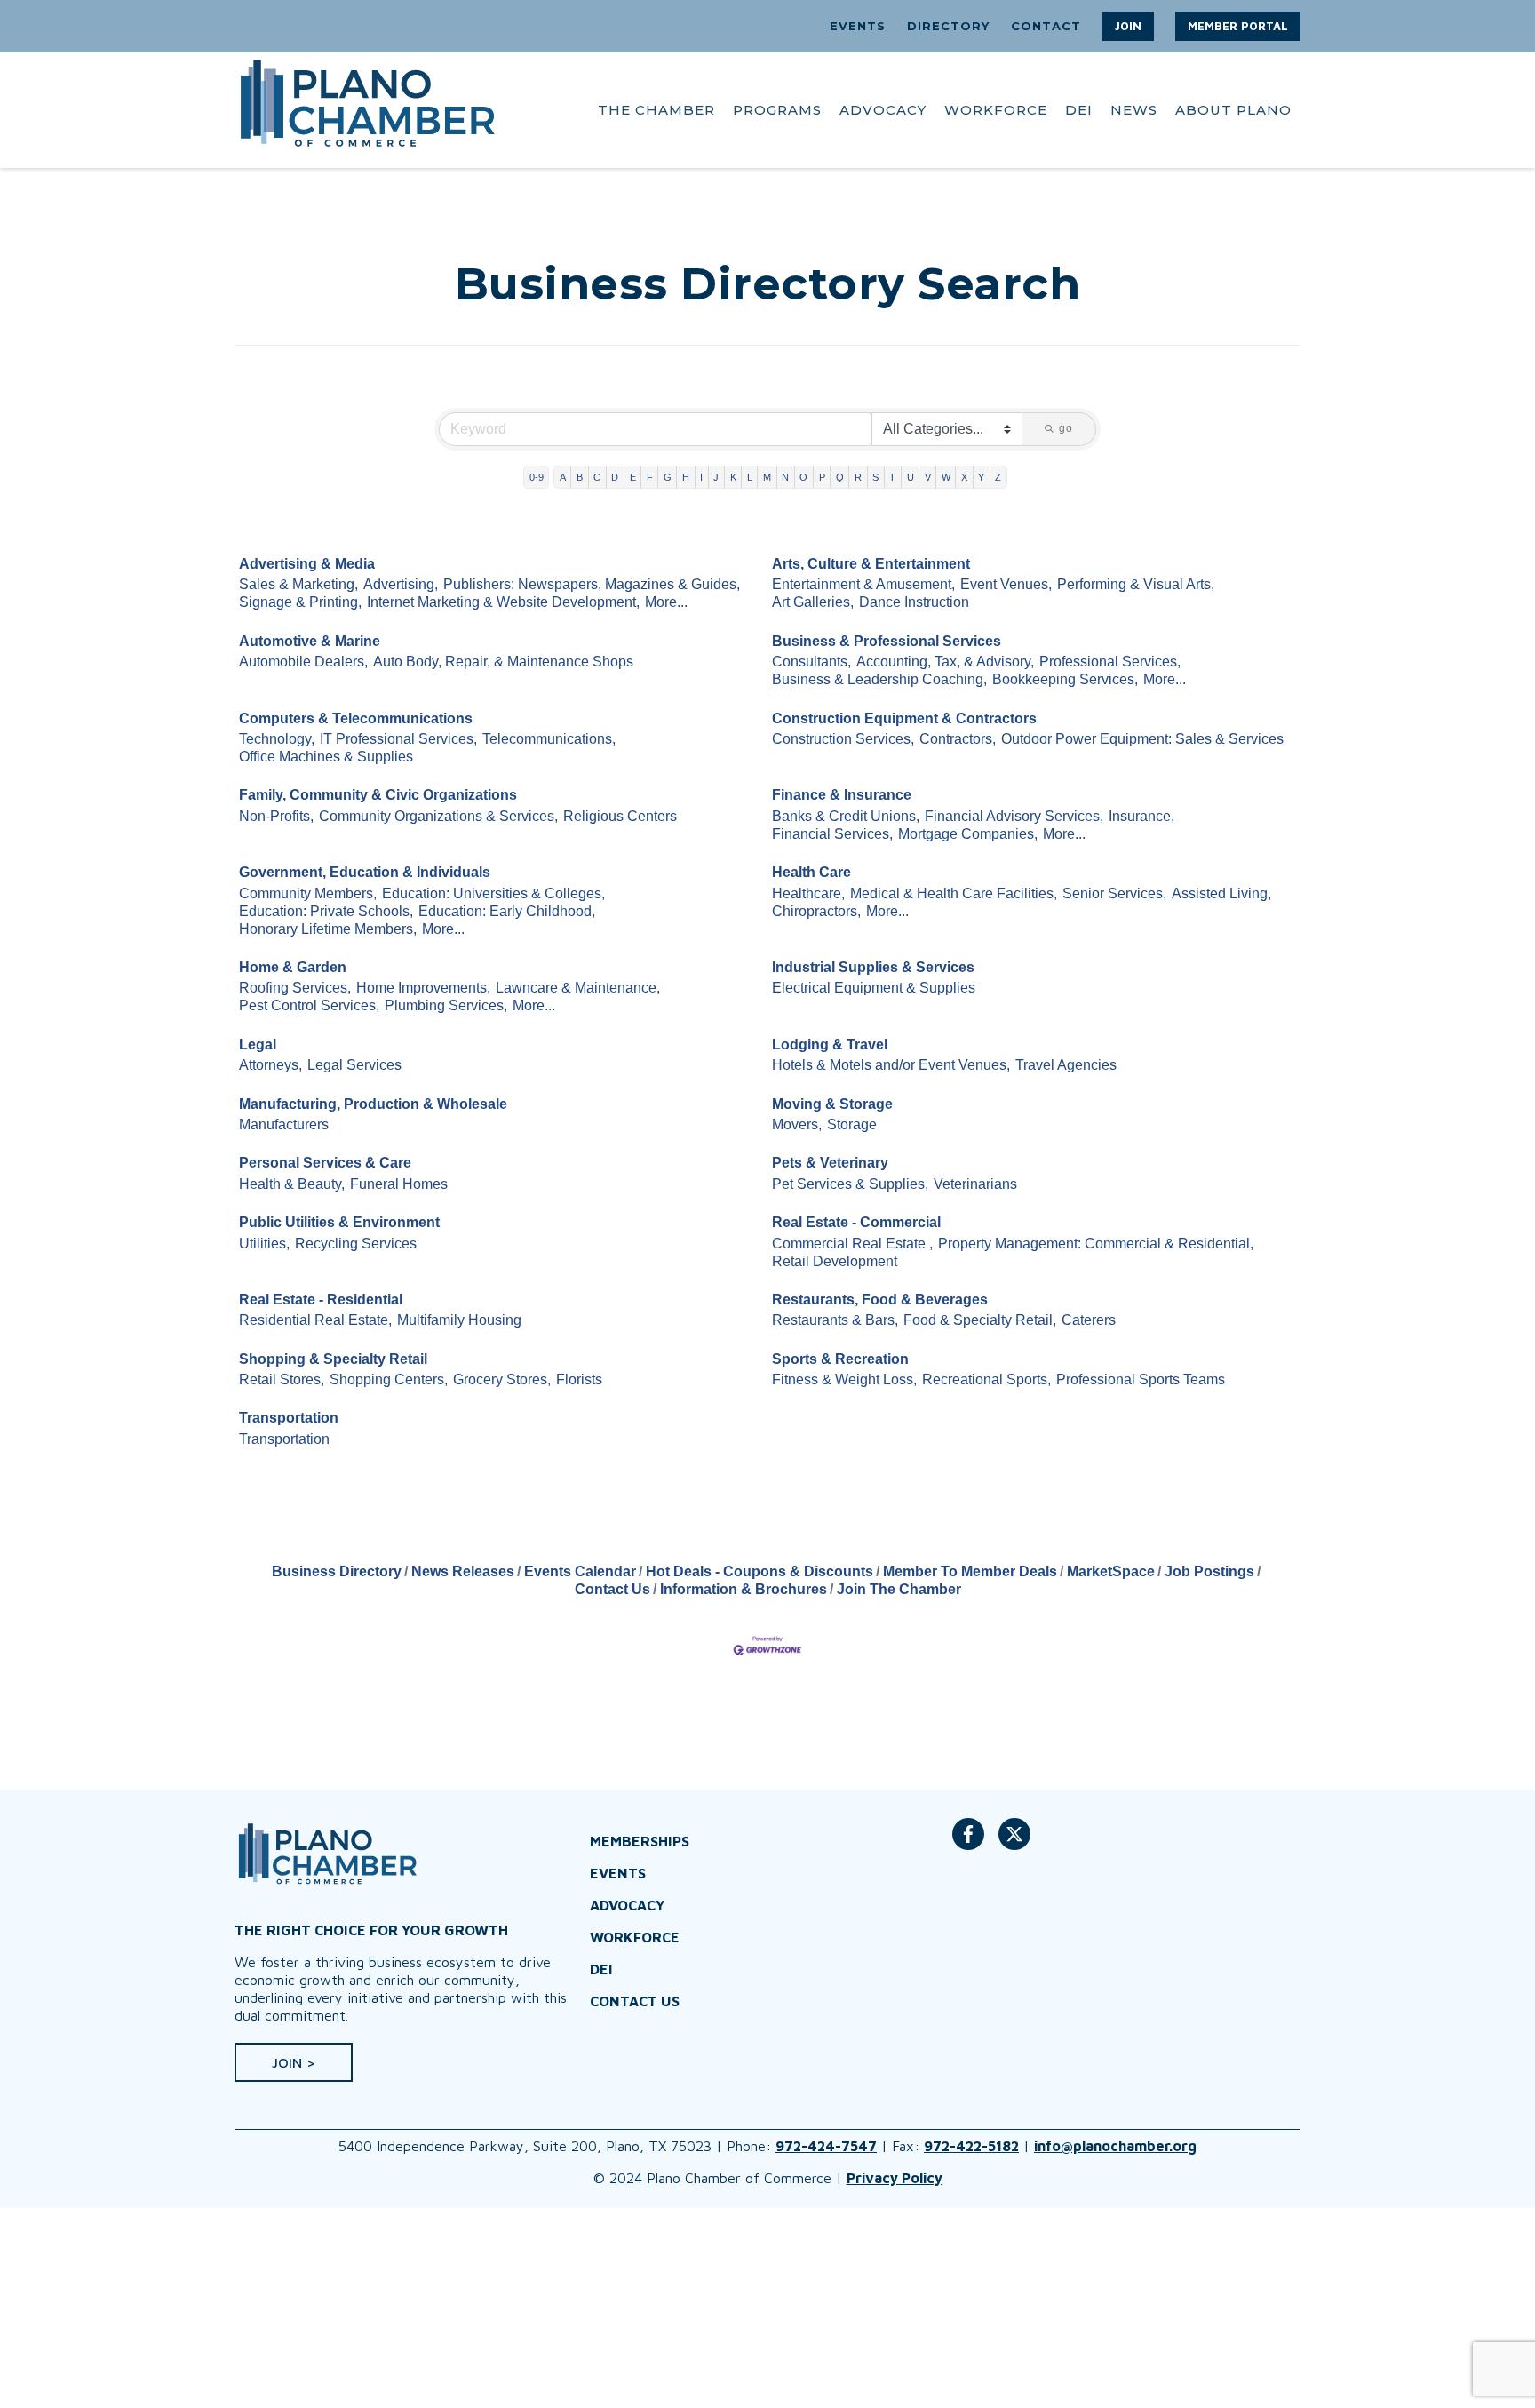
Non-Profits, (276, 816)
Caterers (1089, 1320)
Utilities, (264, 1244)
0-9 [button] (537, 477)
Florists (579, 1379)
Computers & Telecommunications (356, 718)
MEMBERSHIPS (640, 1841)
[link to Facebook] (968, 1843)
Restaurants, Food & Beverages (880, 1300)
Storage (852, 1124)
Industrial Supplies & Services (873, 967)
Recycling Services (356, 1244)
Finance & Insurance (842, 795)
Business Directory (337, 1571)
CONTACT (1046, 26)
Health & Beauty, (292, 1184)
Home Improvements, (423, 988)
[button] (1128, 26)
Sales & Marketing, (298, 584)
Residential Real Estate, (315, 1320)
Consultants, (811, 662)
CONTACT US (635, 2001)
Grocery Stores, (502, 1379)
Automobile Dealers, (303, 662)
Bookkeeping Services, (1065, 679)
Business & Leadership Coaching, (879, 679)
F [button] (650, 477)
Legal (258, 1045)
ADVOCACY (883, 110)
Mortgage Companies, (968, 834)
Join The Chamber (899, 1589)
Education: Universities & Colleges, (493, 893)
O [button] (803, 477)
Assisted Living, (1221, 893)
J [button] (716, 477)
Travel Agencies (1066, 1065)
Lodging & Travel (830, 1045)
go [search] (1066, 428)
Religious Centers (620, 816)
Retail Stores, (282, 1379)
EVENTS (858, 26)
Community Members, (308, 893)
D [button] (615, 477)
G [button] (668, 477)
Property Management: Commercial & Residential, (1096, 1244)
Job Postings (1209, 1571)
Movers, (797, 1124)
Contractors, (958, 739)
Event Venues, (1006, 584)
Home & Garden (293, 967)
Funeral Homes (399, 1184)
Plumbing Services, (446, 1005)
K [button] (733, 477)
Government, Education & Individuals (365, 872)
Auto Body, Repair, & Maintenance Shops (503, 662)
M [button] (767, 477)
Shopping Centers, (389, 1379)
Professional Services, (1110, 662)
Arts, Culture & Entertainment (871, 564)
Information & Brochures (744, 1589)
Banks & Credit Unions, (846, 816)
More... (666, 602)
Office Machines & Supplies (326, 757)
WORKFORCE (996, 110)
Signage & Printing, (300, 602)
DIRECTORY (948, 26)
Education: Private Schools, (326, 911)
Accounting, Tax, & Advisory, (945, 662)
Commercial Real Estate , (852, 1244)
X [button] (964, 477)
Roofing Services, (295, 988)
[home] (368, 110)
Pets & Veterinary (830, 1163)
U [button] (911, 477)
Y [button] (981, 477)
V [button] (928, 477)
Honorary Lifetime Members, (328, 929)
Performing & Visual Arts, (1136, 584)
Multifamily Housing (459, 1320)
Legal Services (354, 1065)
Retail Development (835, 1261)
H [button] (686, 477)
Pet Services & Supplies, (850, 1184)
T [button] (892, 477)
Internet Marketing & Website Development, (503, 602)
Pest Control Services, (309, 1005)
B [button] (580, 477)
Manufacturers (284, 1124)
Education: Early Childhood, (507, 911)
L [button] (750, 477)
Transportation (289, 1418)
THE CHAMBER (656, 110)
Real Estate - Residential (321, 1300)
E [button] (633, 477)
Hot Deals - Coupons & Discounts (760, 1571)
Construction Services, (843, 739)
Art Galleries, (813, 602)
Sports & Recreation (840, 1359)
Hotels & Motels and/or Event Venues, (891, 1065)
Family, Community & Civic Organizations (378, 795)
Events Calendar (580, 1571)
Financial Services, (832, 834)
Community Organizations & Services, (438, 816)
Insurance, (1141, 816)
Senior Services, (1114, 893)
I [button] (701, 477)
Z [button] (998, 477)
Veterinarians (975, 1184)
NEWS (1134, 110)
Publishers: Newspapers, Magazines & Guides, (592, 584)
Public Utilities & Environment (339, 1222)
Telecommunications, (549, 739)
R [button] (858, 477)
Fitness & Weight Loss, (844, 1379)
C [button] (597, 477)
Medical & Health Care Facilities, (954, 893)
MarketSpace (1111, 1571)
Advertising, (401, 584)
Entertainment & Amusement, (863, 584)
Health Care (811, 872)
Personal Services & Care (325, 1163)
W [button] (946, 477)
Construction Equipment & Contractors (904, 718)
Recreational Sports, (986, 1379)
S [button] (875, 477)
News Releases (463, 1571)
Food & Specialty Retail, (980, 1320)
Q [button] (840, 477)
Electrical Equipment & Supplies (874, 988)
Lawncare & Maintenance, (578, 988)
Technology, (277, 739)
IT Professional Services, (398, 739)
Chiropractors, (816, 911)
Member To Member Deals (970, 1571)
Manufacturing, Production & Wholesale (373, 1104)
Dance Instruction (914, 602)
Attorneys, (270, 1065)
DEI (1079, 110)
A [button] (563, 477)
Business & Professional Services (887, 641)
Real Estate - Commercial (856, 1222)
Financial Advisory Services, (1014, 816)
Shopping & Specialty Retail (333, 1359)
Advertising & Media (307, 564)
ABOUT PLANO (1233, 110)
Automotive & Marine (310, 641)
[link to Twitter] (1014, 1843)
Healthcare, (808, 893)
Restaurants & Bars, (835, 1320)
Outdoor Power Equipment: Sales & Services (1142, 739)
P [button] (822, 477)
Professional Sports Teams (1141, 1379)
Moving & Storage (832, 1104)
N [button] (785, 477)
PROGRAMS (777, 110)
